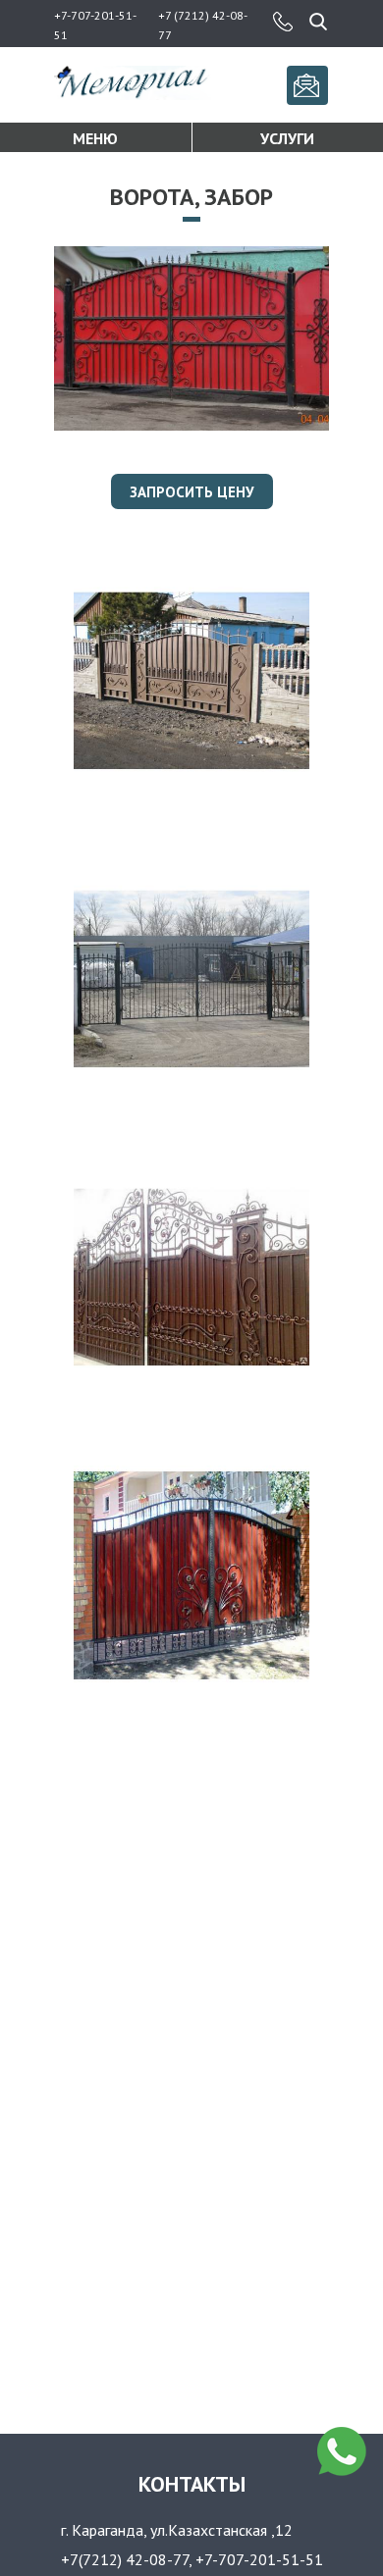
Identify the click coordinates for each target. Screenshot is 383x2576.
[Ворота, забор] (191, 425)
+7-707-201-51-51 (259, 2559)
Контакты (192, 2484)
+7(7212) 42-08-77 (125, 2559)
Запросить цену (192, 492)
